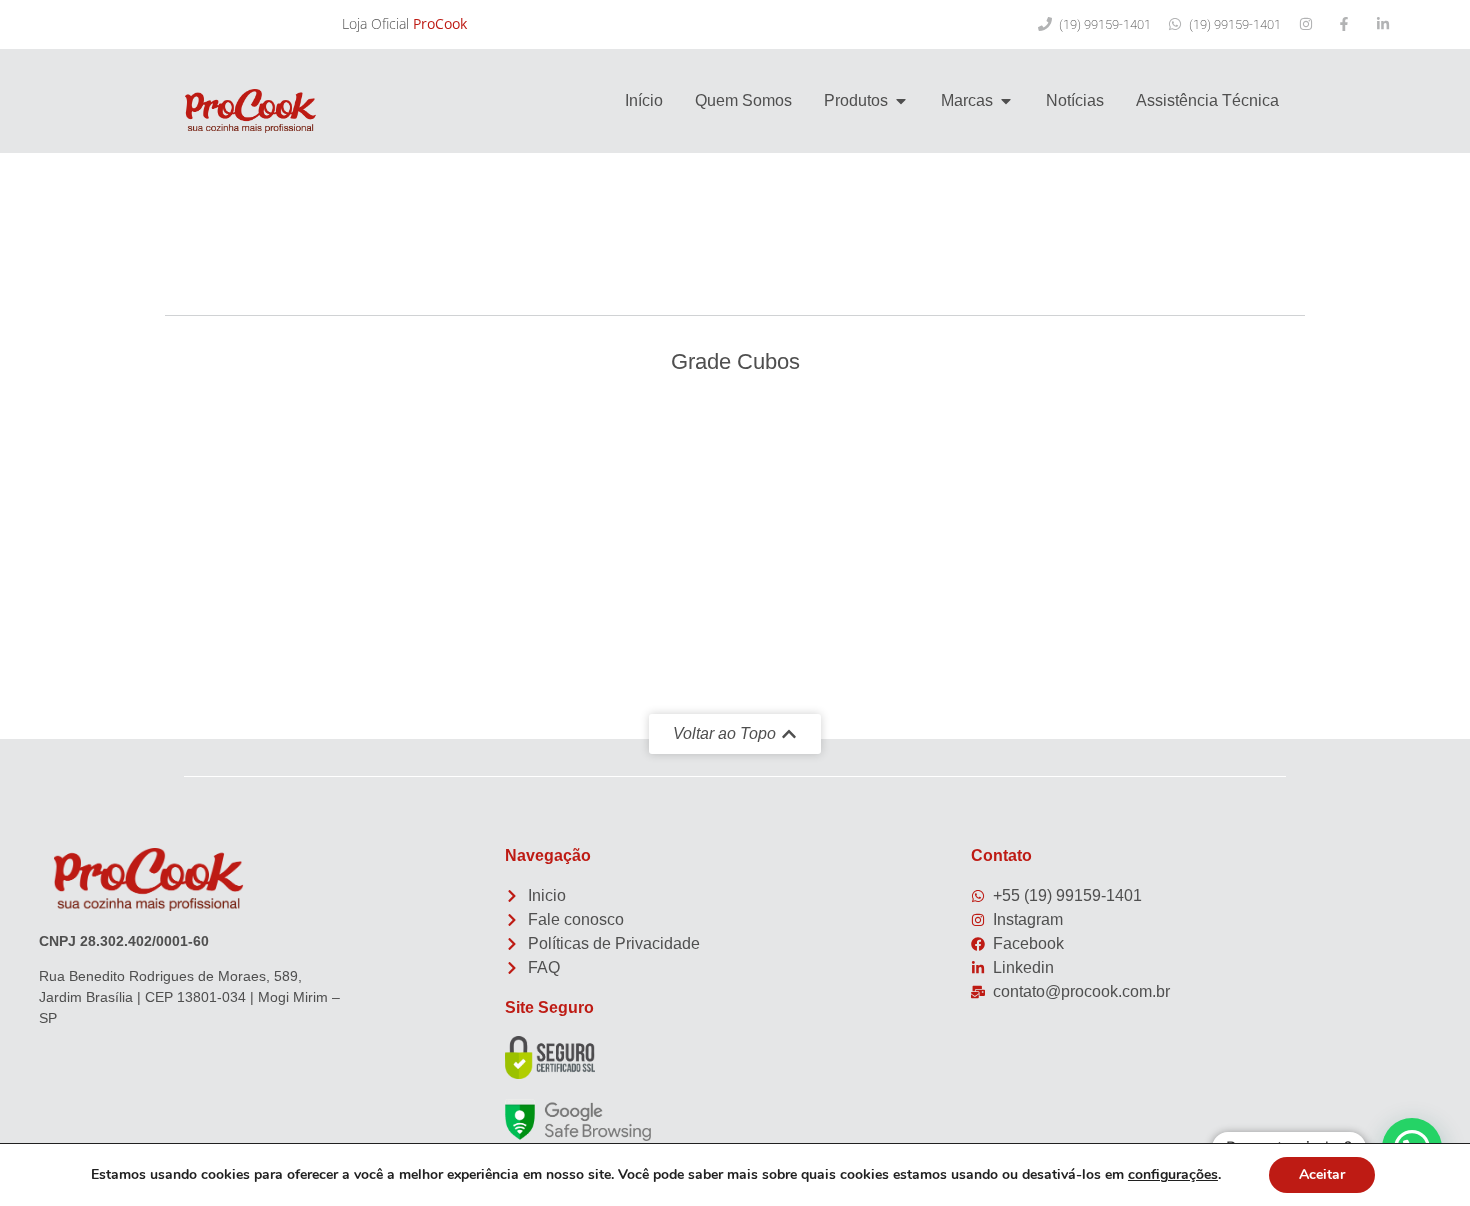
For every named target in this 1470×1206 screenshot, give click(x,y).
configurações (1173, 1175)
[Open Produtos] (901, 101)
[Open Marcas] (1006, 101)
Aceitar (1322, 1174)
